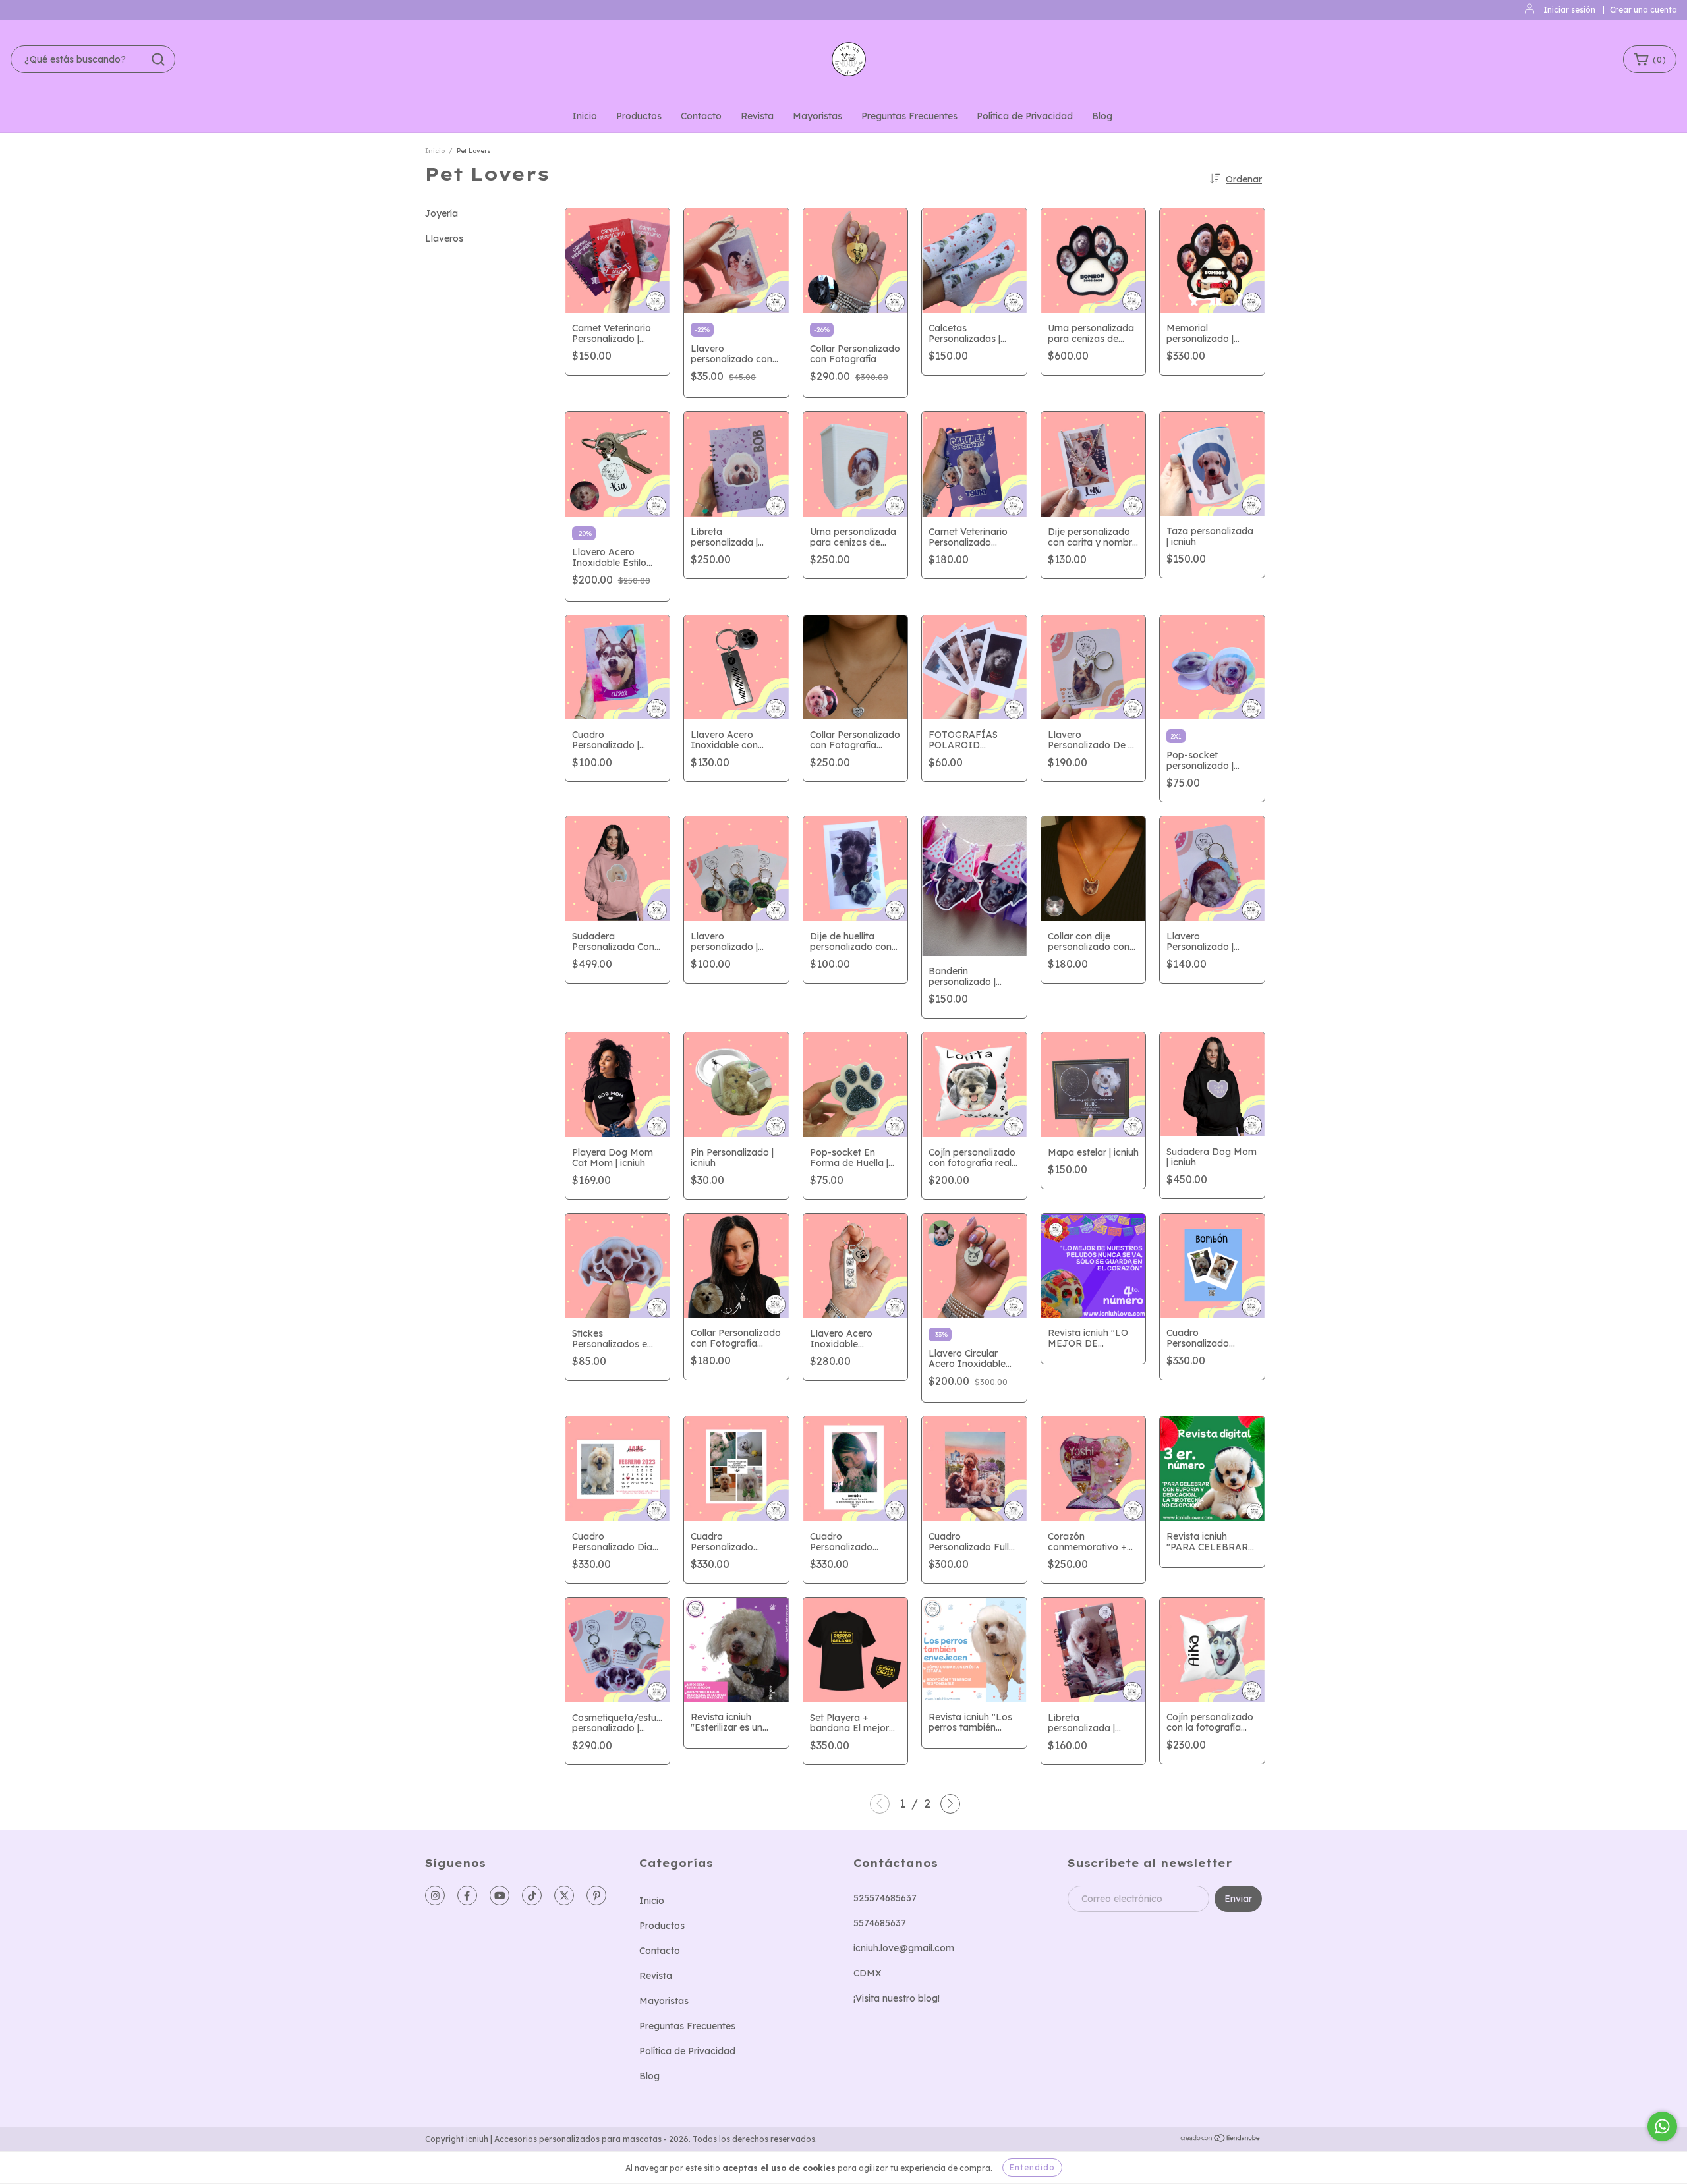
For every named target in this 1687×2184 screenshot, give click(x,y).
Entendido (1032, 2167)
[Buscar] (158, 59)
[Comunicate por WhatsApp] (1662, 2126)
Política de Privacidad (1025, 116)
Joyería (442, 213)
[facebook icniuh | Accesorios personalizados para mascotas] (467, 1895)
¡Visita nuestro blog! (897, 1998)
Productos (639, 116)
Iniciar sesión (1569, 10)
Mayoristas (817, 116)
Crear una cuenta (1644, 10)
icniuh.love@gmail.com (904, 1948)
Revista (757, 116)
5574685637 (880, 1923)
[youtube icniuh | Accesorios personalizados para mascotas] (500, 1895)
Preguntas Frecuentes (909, 116)
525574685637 (885, 1898)
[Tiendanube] (1221, 2140)
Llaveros (444, 238)
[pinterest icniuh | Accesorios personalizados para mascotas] (596, 1895)
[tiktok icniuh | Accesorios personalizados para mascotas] (532, 1895)
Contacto (701, 116)
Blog (1102, 116)
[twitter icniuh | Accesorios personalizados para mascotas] (564, 1895)
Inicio (585, 116)
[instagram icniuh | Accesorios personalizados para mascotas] (435, 1895)
